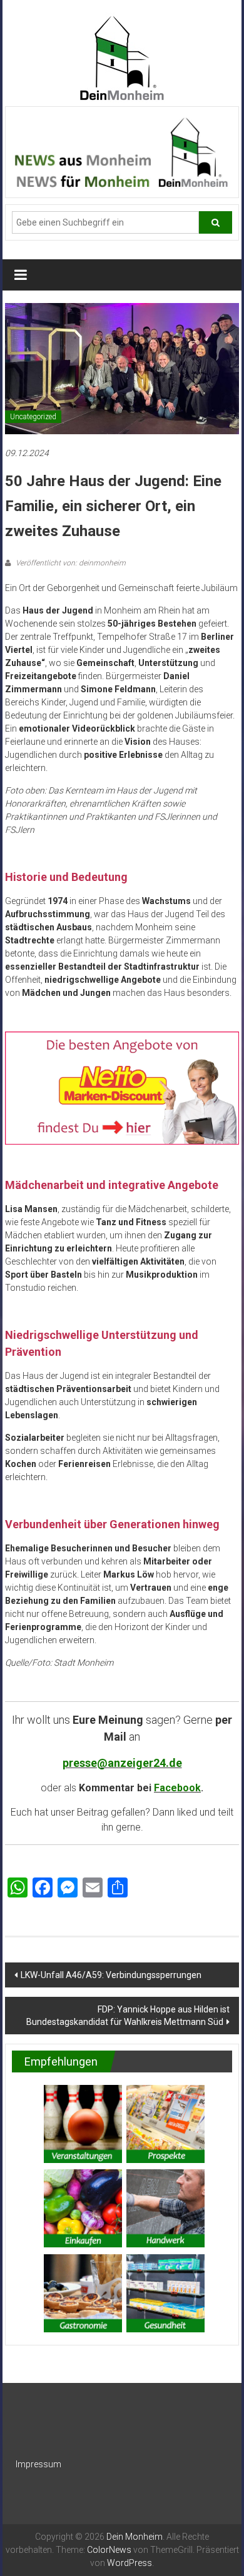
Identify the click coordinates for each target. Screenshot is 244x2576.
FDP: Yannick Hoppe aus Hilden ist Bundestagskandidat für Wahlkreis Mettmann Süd (128, 2016)
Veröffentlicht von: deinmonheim (70, 563)
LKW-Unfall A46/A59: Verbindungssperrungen (111, 1975)
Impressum (38, 2464)
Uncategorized (33, 417)
